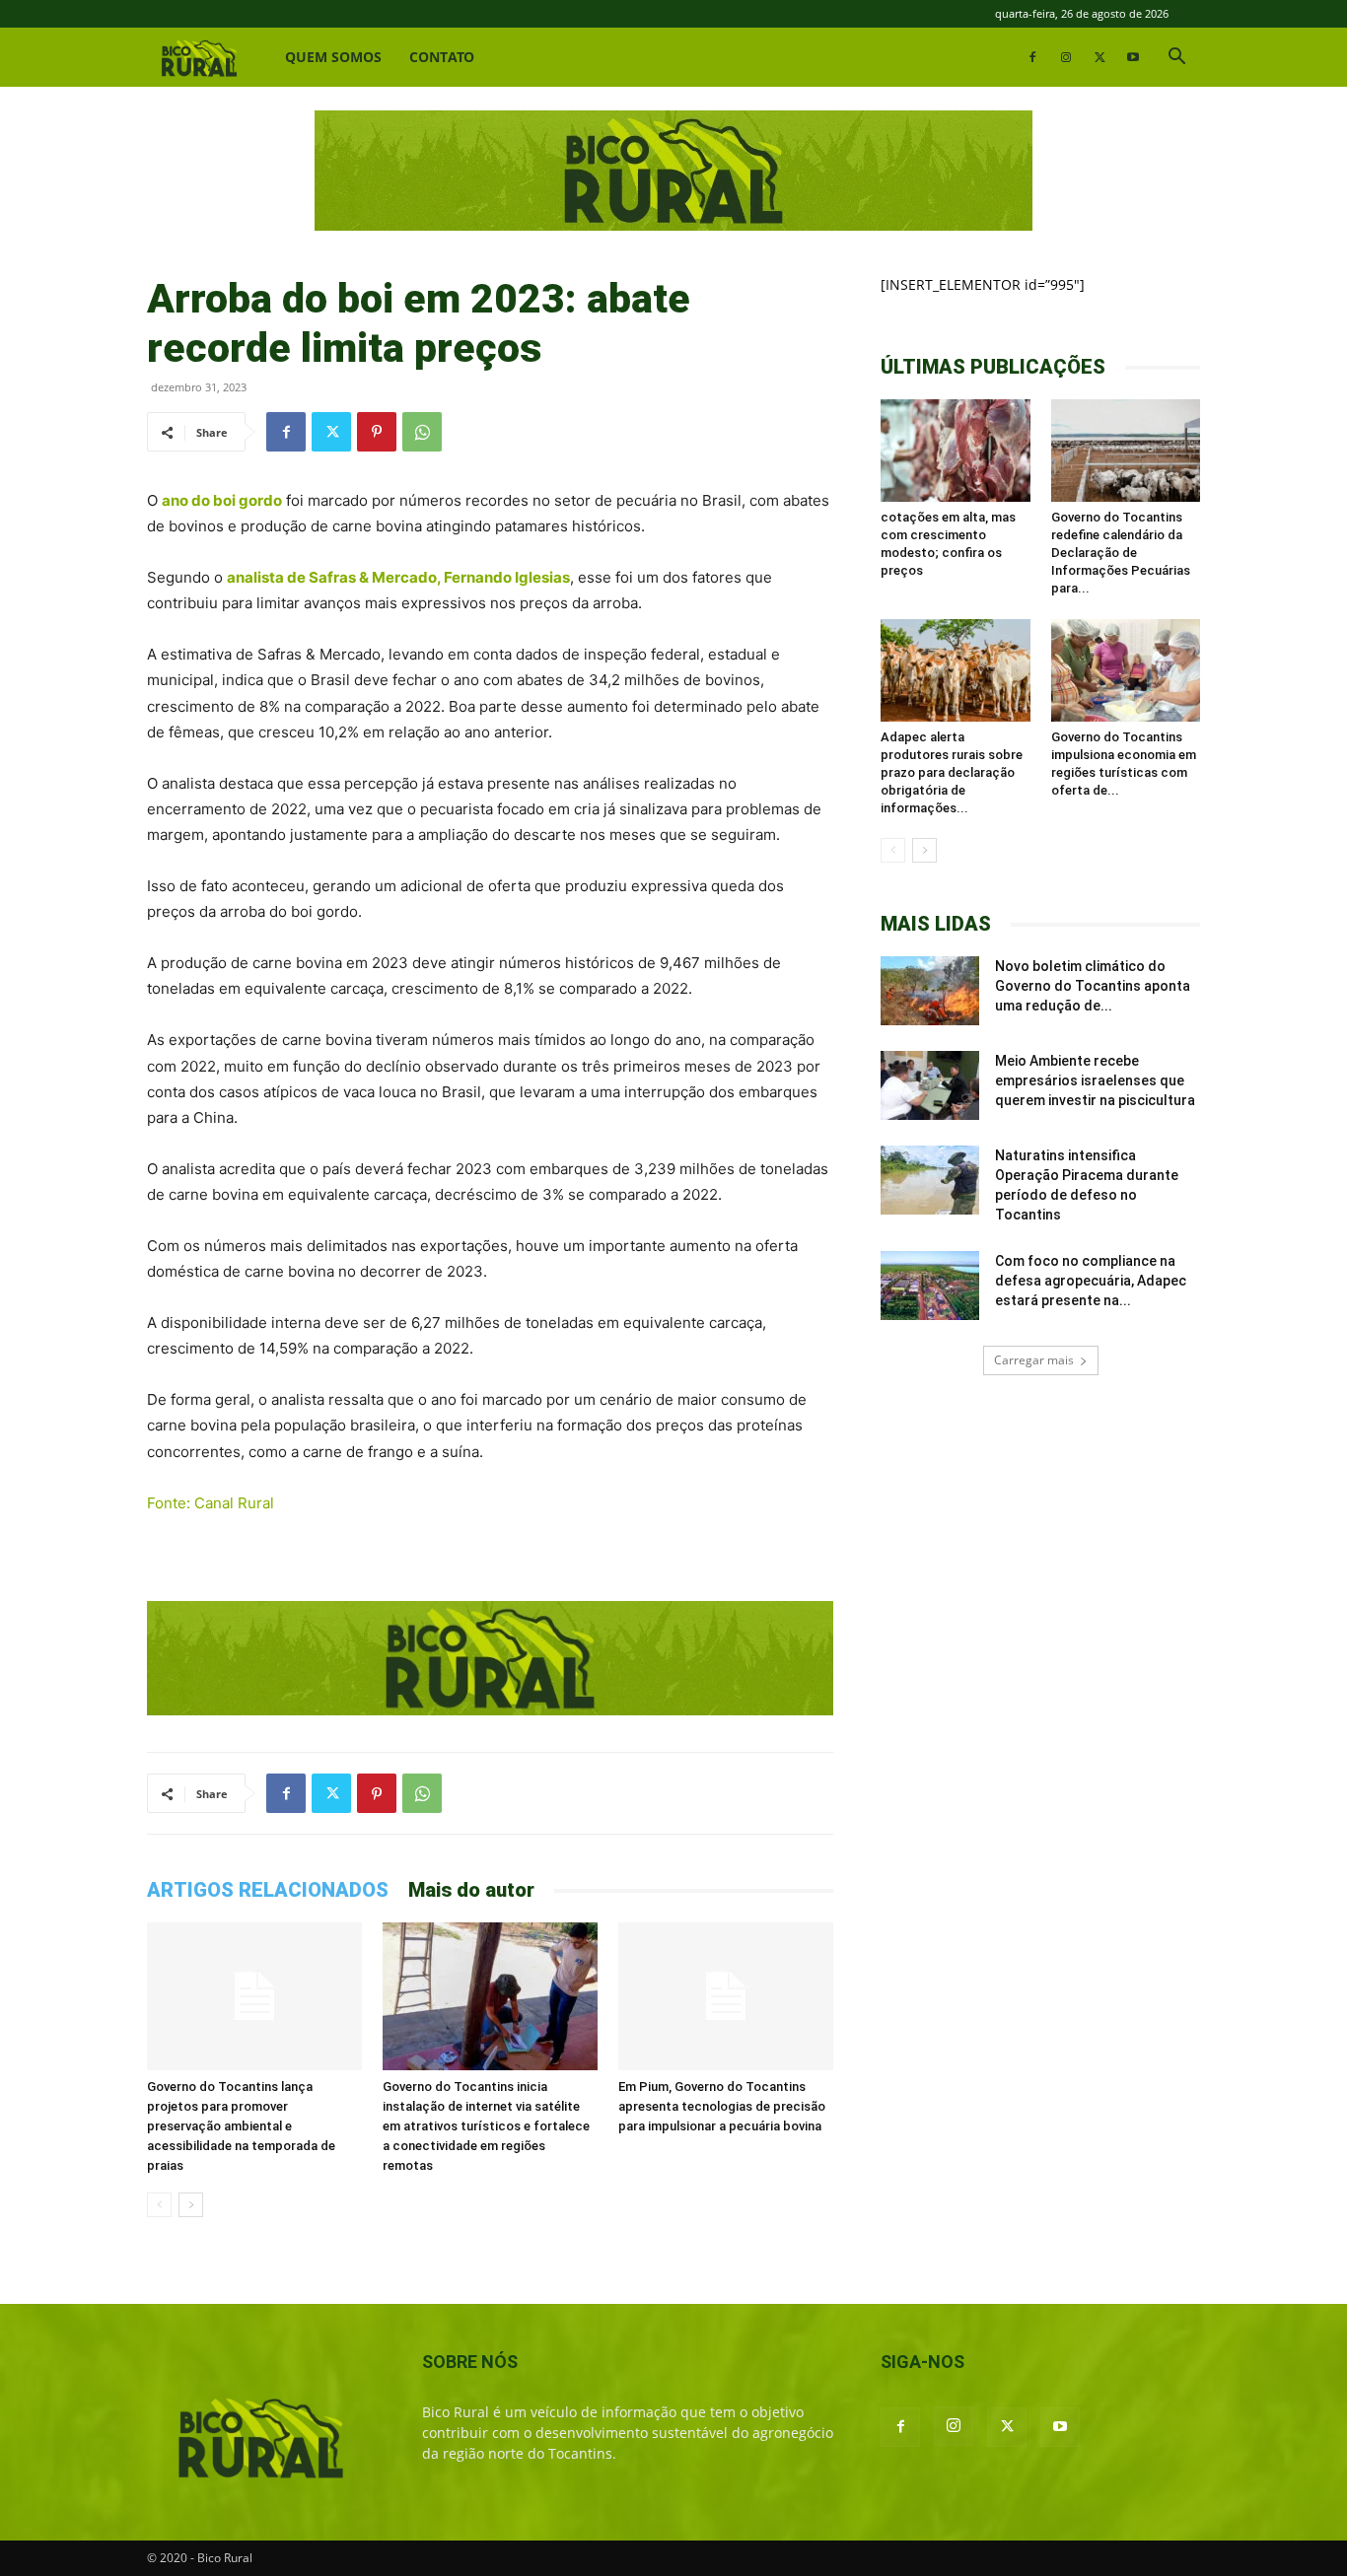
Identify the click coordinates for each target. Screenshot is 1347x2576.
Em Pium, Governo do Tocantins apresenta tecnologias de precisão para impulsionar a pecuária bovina (722, 2106)
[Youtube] (1133, 57)
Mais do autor (471, 1890)
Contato (442, 57)
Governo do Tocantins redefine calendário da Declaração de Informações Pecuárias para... (1121, 553)
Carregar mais (1034, 1360)
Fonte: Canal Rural (211, 1503)
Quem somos (333, 57)
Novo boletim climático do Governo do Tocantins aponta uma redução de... (1093, 986)
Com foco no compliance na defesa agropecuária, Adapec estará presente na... (1091, 1281)
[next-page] (191, 2205)
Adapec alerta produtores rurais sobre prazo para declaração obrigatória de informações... (952, 772)
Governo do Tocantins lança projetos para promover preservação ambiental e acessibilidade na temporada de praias (241, 2126)
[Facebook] (1032, 57)
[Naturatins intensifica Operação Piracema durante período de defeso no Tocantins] (930, 1180)
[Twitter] (1099, 57)
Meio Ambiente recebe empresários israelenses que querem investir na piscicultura (1095, 1080)
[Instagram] (1066, 57)
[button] (1176, 59)
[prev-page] (159, 2205)
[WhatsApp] (422, 432)
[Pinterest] (377, 432)
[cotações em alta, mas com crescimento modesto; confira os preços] (956, 451)
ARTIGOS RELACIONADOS (268, 1890)
